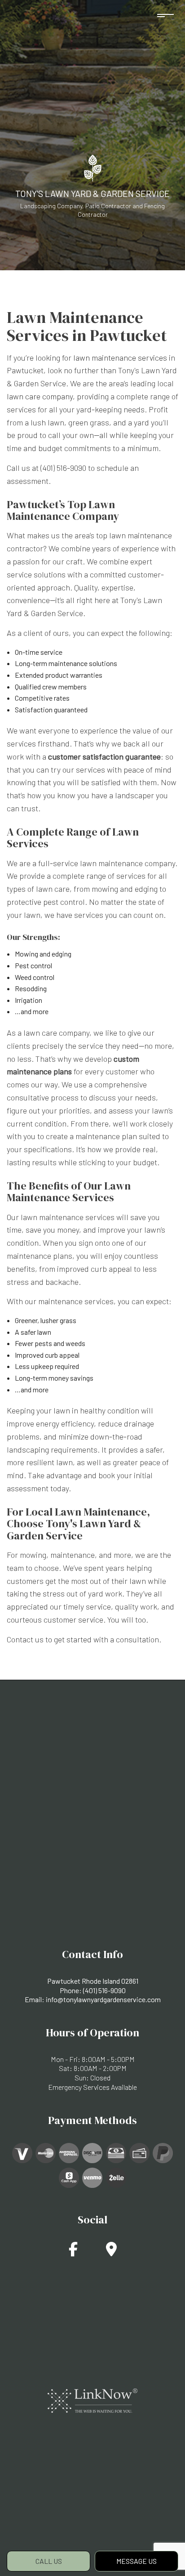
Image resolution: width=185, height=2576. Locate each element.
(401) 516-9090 (104, 1990)
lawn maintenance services (120, 358)
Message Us (137, 2561)
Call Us (49, 2561)
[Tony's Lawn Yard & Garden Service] (93, 167)
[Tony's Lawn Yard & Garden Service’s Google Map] (111, 2252)
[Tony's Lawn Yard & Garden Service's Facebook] (73, 2252)
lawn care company (40, 396)
